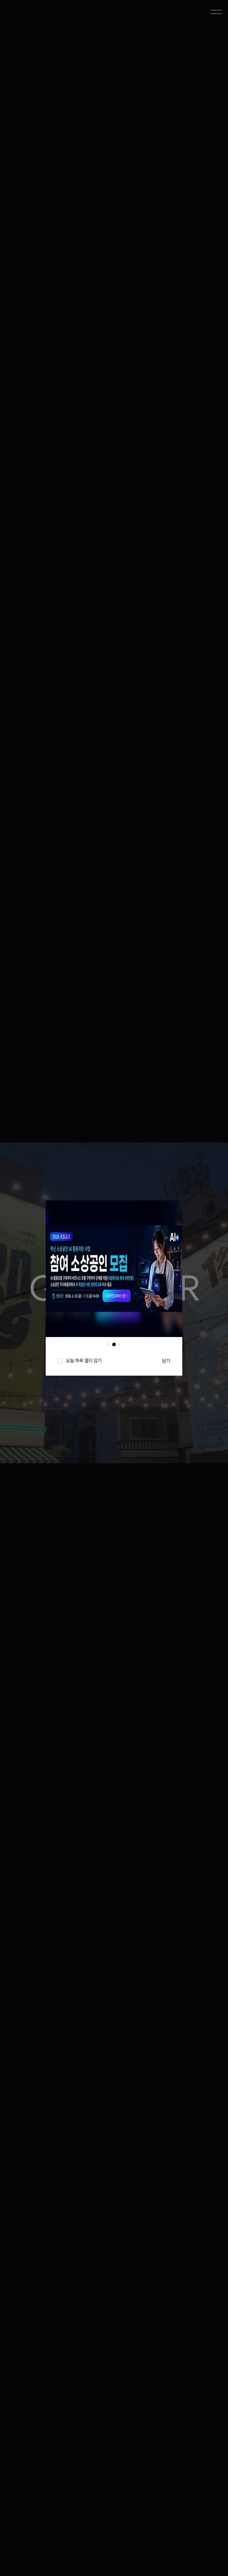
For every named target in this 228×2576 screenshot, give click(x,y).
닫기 (166, 1361)
